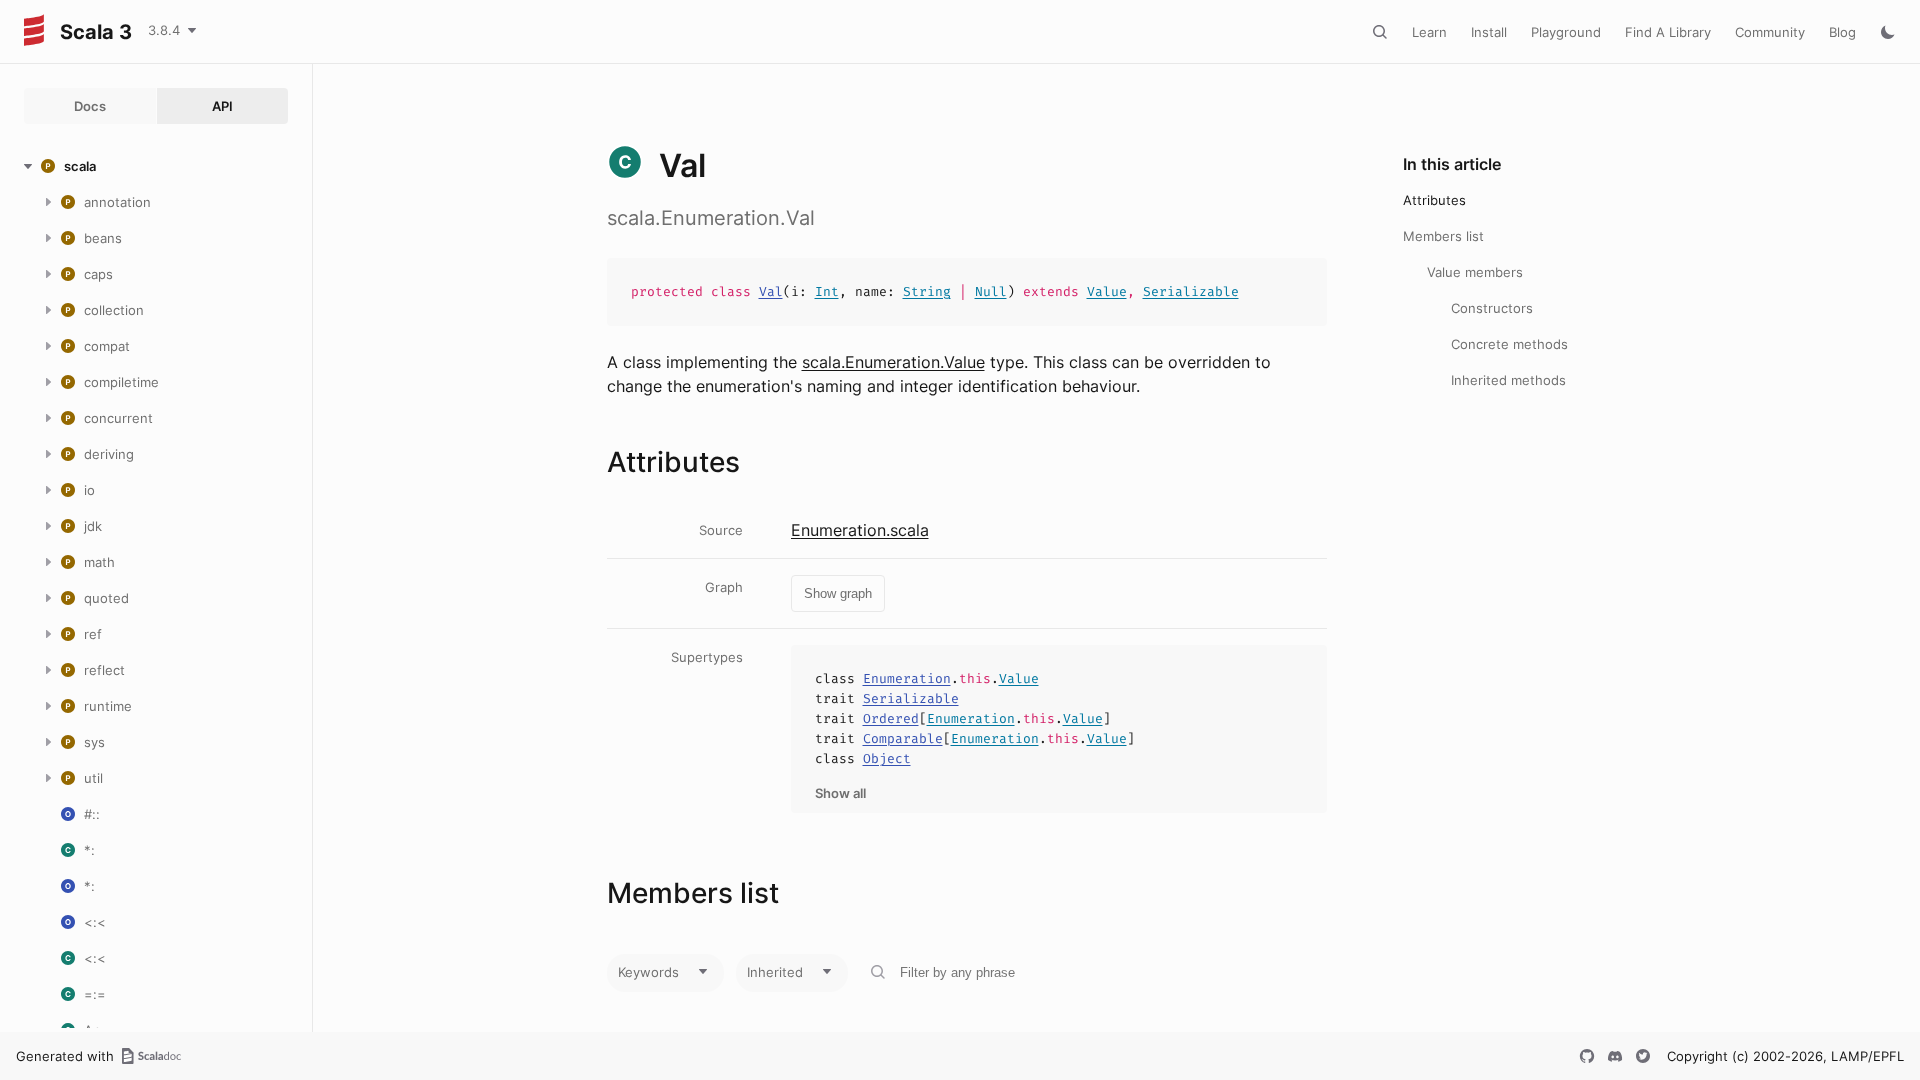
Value (1107, 291)
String (927, 291)
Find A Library (1668, 32)
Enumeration (907, 678)
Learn (1429, 32)
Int (827, 291)
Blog (1842, 32)
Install (1489, 32)
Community (1770, 32)
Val (771, 291)
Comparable (903, 738)
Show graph (838, 593)
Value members (1475, 272)
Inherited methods (1508, 380)
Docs (90, 106)
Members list (1443, 236)
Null (991, 291)
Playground (1566, 32)
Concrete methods (1509, 344)
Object (887, 758)
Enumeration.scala (860, 530)
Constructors (1492, 308)
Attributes (1434, 200)
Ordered (891, 718)
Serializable (1191, 291)
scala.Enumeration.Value (893, 362)
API (222, 106)
